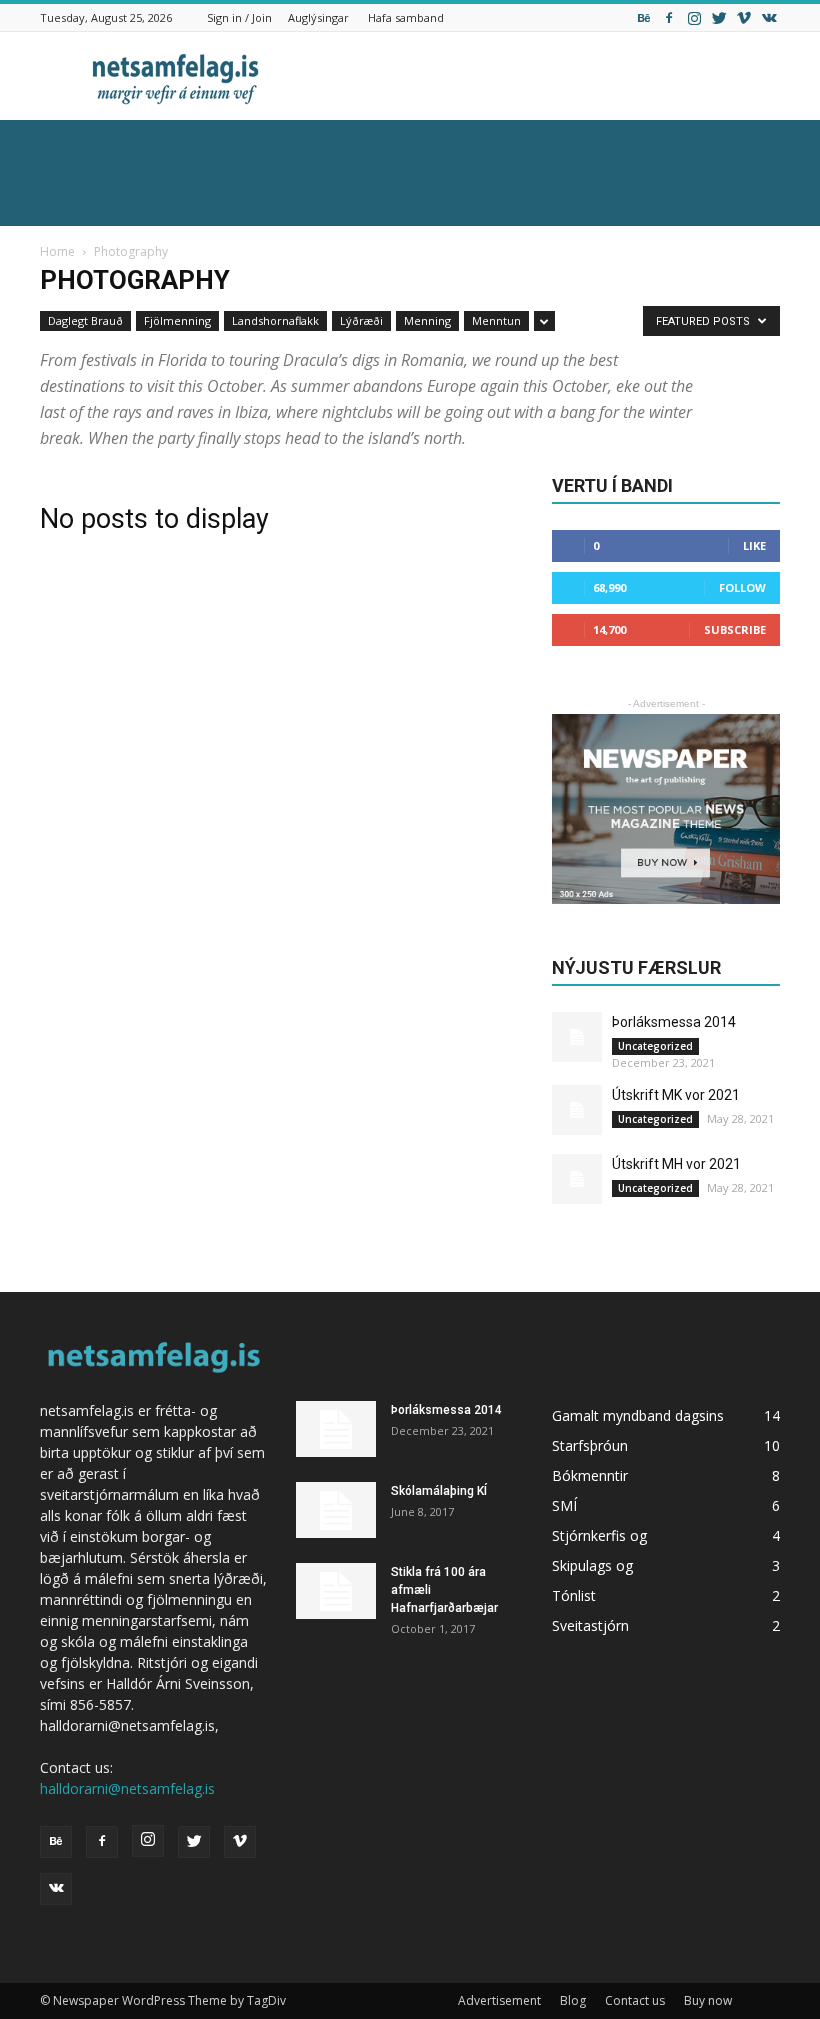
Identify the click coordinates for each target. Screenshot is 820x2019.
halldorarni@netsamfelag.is (127, 1788)
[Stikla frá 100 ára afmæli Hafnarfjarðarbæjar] (336, 1591)
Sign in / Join (239, 17)
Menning (427, 320)
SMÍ (564, 1505)
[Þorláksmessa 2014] (577, 1037)
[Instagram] (694, 17)
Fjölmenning (177, 320)
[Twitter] (719, 17)
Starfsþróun (590, 1445)
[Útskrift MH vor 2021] (577, 1179)
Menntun (496, 320)
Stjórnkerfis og (599, 1535)
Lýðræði (361, 320)
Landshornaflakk (275, 320)
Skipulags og (592, 1565)
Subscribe (735, 629)
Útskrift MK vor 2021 (676, 1095)
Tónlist (574, 1595)
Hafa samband (406, 17)
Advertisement (499, 2000)
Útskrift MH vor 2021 (676, 1164)
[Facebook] (669, 17)
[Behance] (644, 17)
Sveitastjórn (590, 1625)
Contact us (635, 2000)
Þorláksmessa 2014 (674, 1022)
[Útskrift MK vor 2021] (577, 1110)
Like (754, 545)
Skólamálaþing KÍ (439, 1491)
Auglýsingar (318, 17)
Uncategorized (655, 1046)
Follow (742, 587)
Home (57, 251)
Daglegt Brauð (85, 320)
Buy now (708, 2000)
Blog (573, 2000)
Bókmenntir (590, 1475)
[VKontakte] (769, 17)
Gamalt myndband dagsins (638, 1415)
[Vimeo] (744, 17)
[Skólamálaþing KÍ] (336, 1510)
